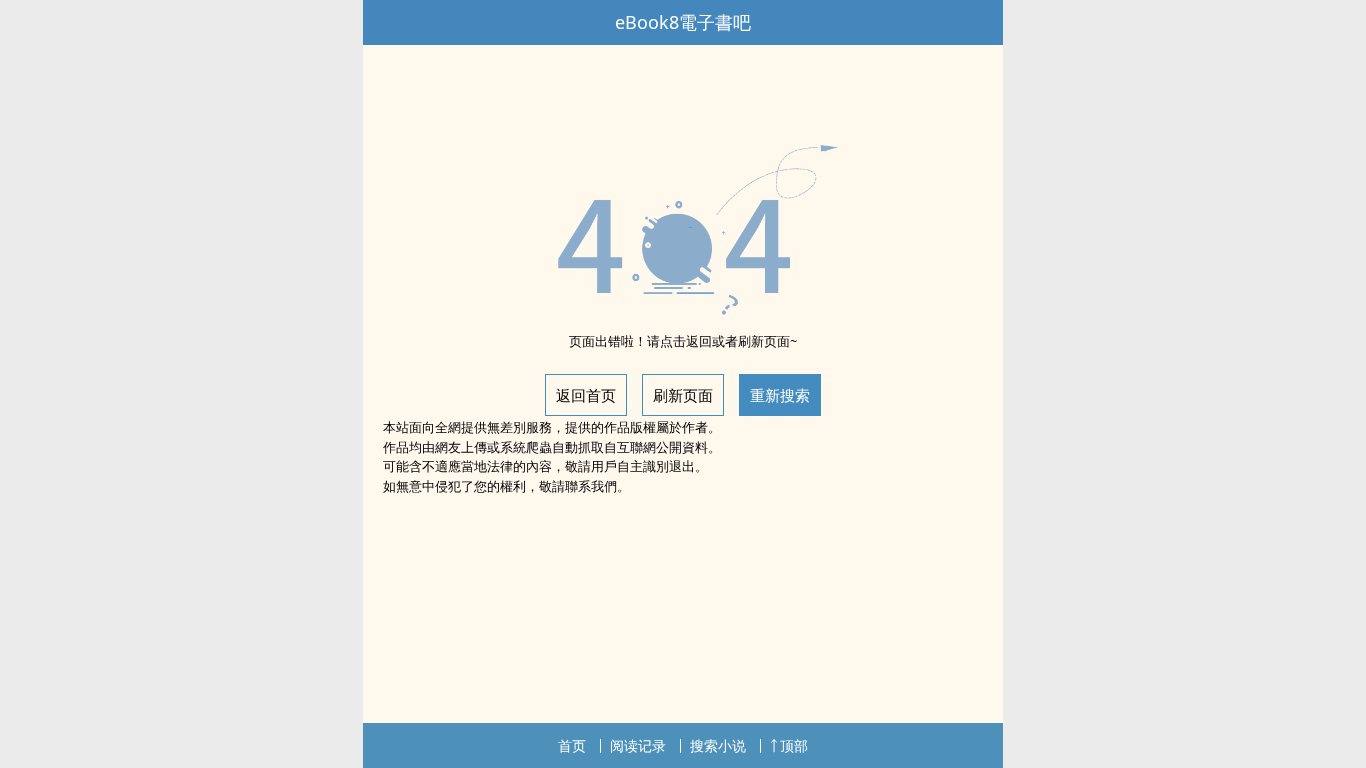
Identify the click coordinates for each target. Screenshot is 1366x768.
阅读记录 (638, 745)
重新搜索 (780, 395)
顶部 (794, 745)
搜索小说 (718, 745)
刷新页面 (683, 395)
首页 (572, 745)
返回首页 (586, 395)
